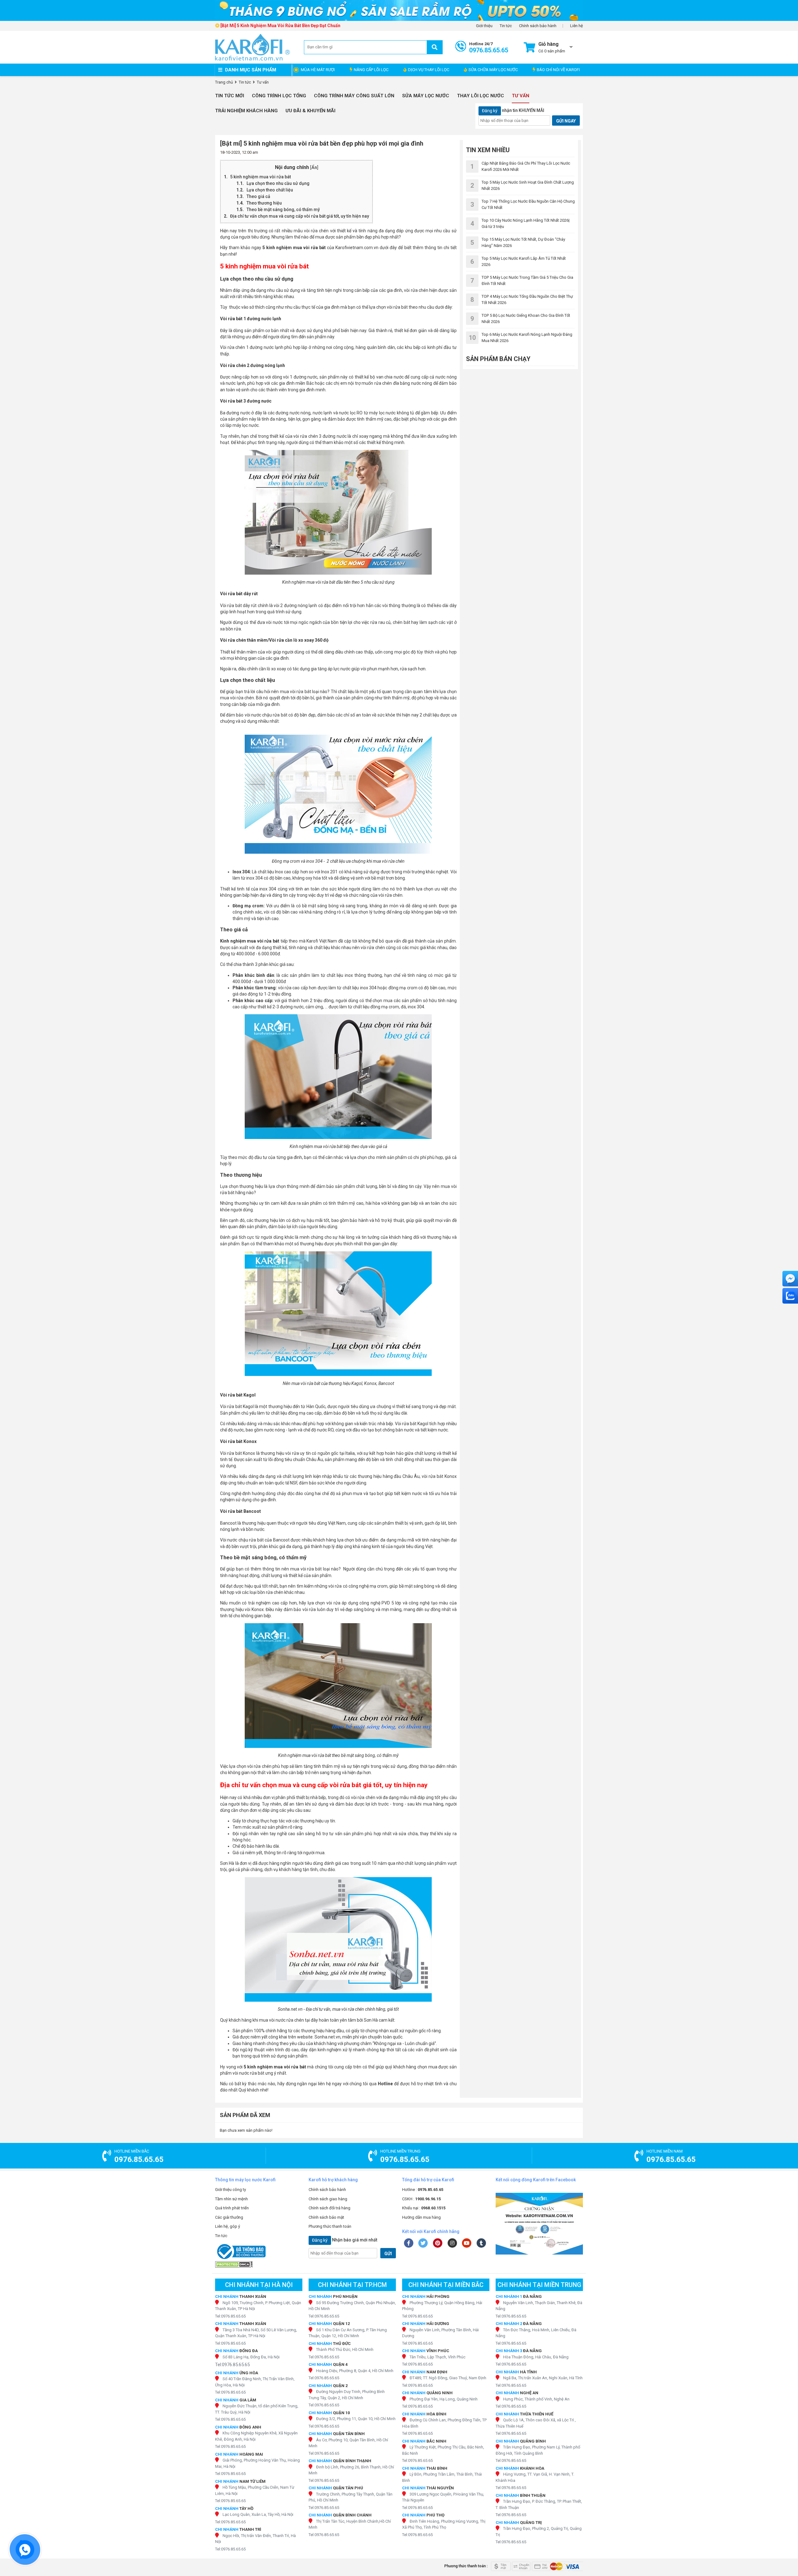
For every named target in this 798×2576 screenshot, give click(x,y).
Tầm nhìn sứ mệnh (231, 2199)
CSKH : (421, 2199)
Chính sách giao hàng (328, 2199)
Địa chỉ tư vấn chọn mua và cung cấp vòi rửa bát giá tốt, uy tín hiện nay (300, 216)
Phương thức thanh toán (330, 2226)
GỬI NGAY (566, 121)
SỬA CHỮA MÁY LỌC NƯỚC (493, 70)
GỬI (388, 2254)
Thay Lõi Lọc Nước (481, 96)
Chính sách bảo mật (326, 2217)
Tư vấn (521, 96)
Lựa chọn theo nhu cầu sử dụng (279, 183)
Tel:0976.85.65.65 (230, 2316)
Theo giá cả (259, 196)
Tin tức (506, 26)
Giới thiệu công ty (231, 2190)
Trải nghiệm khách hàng (246, 111)
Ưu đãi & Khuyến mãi (310, 111)
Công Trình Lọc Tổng (279, 96)
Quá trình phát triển (232, 2208)
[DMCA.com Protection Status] (259, 2264)
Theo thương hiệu (265, 203)
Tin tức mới (230, 96)
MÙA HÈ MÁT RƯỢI (318, 70)
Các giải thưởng (229, 2217)
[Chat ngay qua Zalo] (790, 1296)
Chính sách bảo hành (538, 26)
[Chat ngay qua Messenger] (790, 1279)
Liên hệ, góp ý (228, 2226)
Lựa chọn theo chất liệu (270, 190)
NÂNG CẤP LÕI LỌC (371, 70)
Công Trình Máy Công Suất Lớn (354, 96)
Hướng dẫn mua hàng (421, 2217)
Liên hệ (577, 26)
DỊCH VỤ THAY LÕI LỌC (429, 70)
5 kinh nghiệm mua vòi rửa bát (261, 177)
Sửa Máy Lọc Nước (426, 96)
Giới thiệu (484, 26)
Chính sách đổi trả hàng (329, 2208)
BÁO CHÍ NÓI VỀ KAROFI (558, 70)
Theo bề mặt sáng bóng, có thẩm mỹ (283, 210)
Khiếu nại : (424, 2208)
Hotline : (423, 2190)
